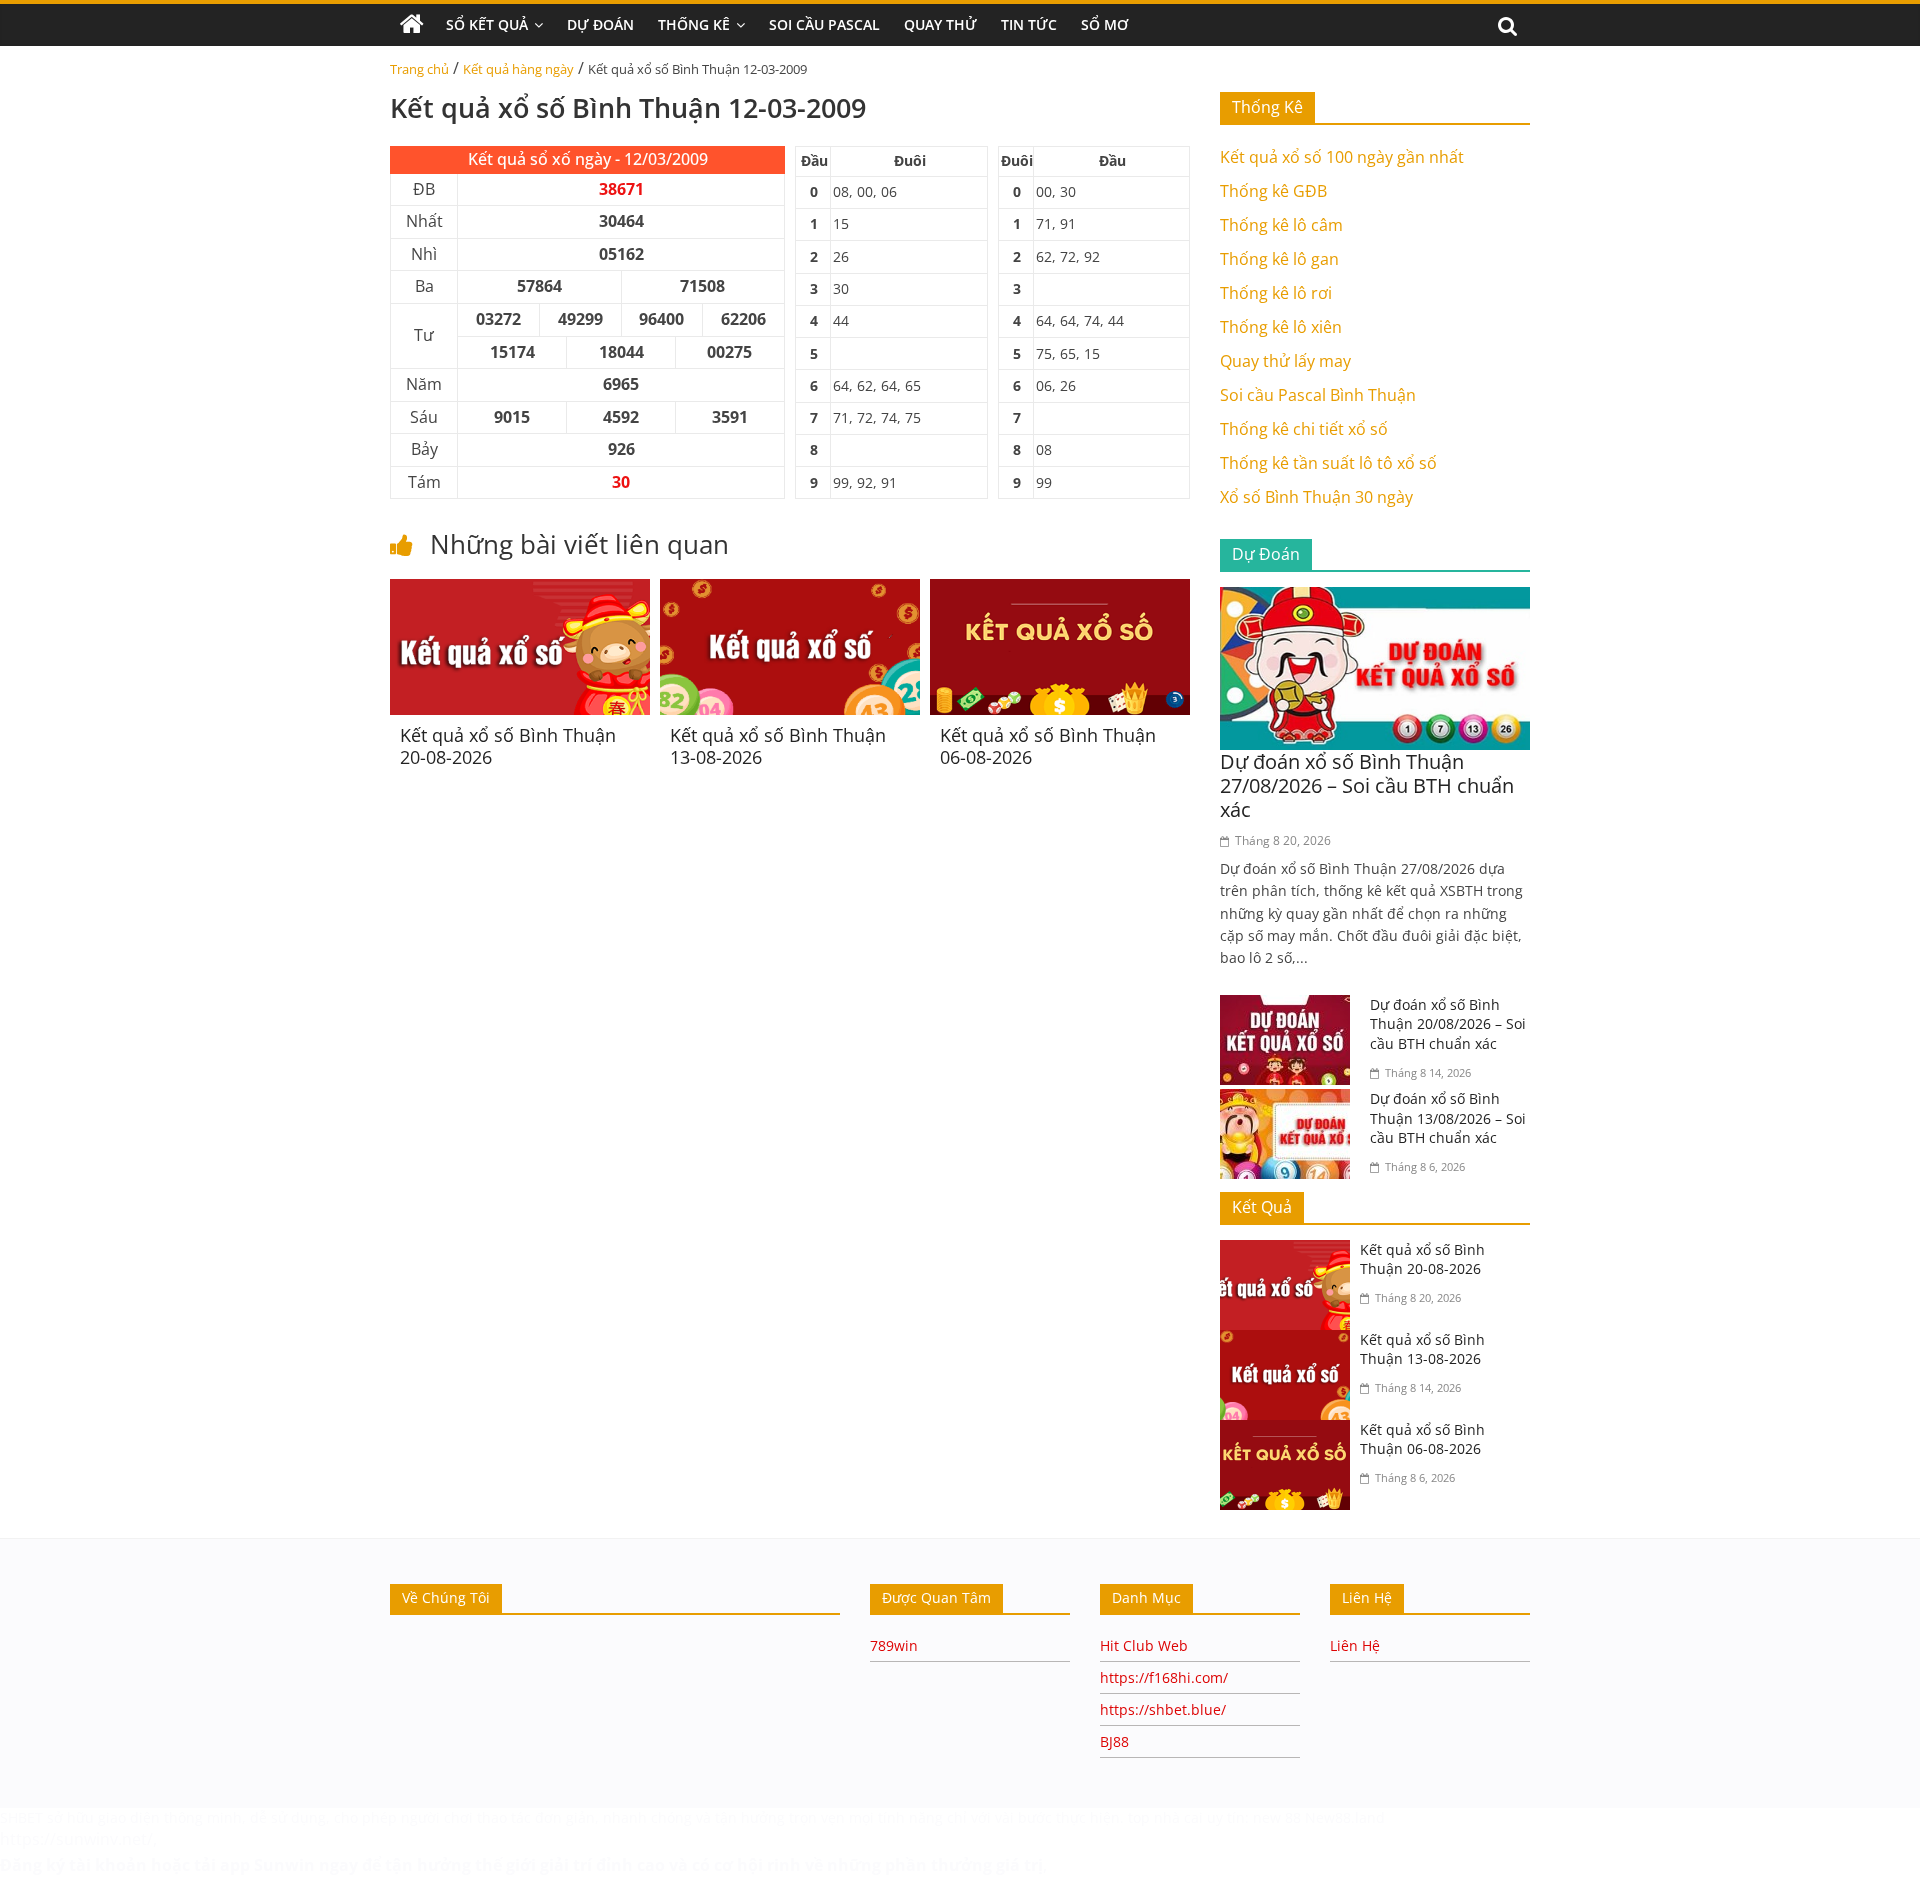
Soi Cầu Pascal (824, 24)
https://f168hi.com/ (1164, 1677)
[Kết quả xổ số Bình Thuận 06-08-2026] (1060, 591)
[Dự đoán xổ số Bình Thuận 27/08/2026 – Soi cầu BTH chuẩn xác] (1375, 599)
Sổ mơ (1104, 24)
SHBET (21, 1817)
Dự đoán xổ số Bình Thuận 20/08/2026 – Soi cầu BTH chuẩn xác (1448, 1024)
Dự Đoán (600, 24)
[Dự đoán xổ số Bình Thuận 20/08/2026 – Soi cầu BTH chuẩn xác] (1290, 1007)
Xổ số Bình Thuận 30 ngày (1316, 497)
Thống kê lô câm (1281, 225)
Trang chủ (419, 69)
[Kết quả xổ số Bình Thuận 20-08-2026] (520, 591)
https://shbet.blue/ (1163, 1709)
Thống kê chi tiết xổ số (1304, 429)
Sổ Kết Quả (487, 24)
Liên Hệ (1355, 1645)
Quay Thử (940, 24)
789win (894, 1645)
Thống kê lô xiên (1281, 327)
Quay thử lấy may (1285, 361)
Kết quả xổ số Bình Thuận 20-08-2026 (508, 746)
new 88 (1277, 1817)
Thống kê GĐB (1273, 191)
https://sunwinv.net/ (76, 1839)
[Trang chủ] (412, 25)
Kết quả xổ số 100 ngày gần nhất (1342, 157)
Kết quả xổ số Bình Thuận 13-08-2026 (778, 746)
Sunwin (284, 1865)
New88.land (1347, 1817)
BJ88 (1114, 1741)
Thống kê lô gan (1279, 259)
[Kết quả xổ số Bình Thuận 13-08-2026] (790, 591)
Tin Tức (1029, 24)
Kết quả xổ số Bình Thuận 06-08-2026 (1048, 746)
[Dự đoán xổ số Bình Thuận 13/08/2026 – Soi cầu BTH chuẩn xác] (1290, 1101)
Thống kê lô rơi (1276, 293)
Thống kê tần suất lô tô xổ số (1328, 463)
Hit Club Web (1144, 1645)
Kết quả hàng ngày (518, 69)
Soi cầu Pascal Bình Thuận (1318, 395)
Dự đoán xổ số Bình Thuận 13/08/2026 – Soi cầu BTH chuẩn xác (1448, 1118)
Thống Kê (694, 24)
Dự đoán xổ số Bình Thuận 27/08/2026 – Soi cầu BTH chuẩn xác (1367, 785)
